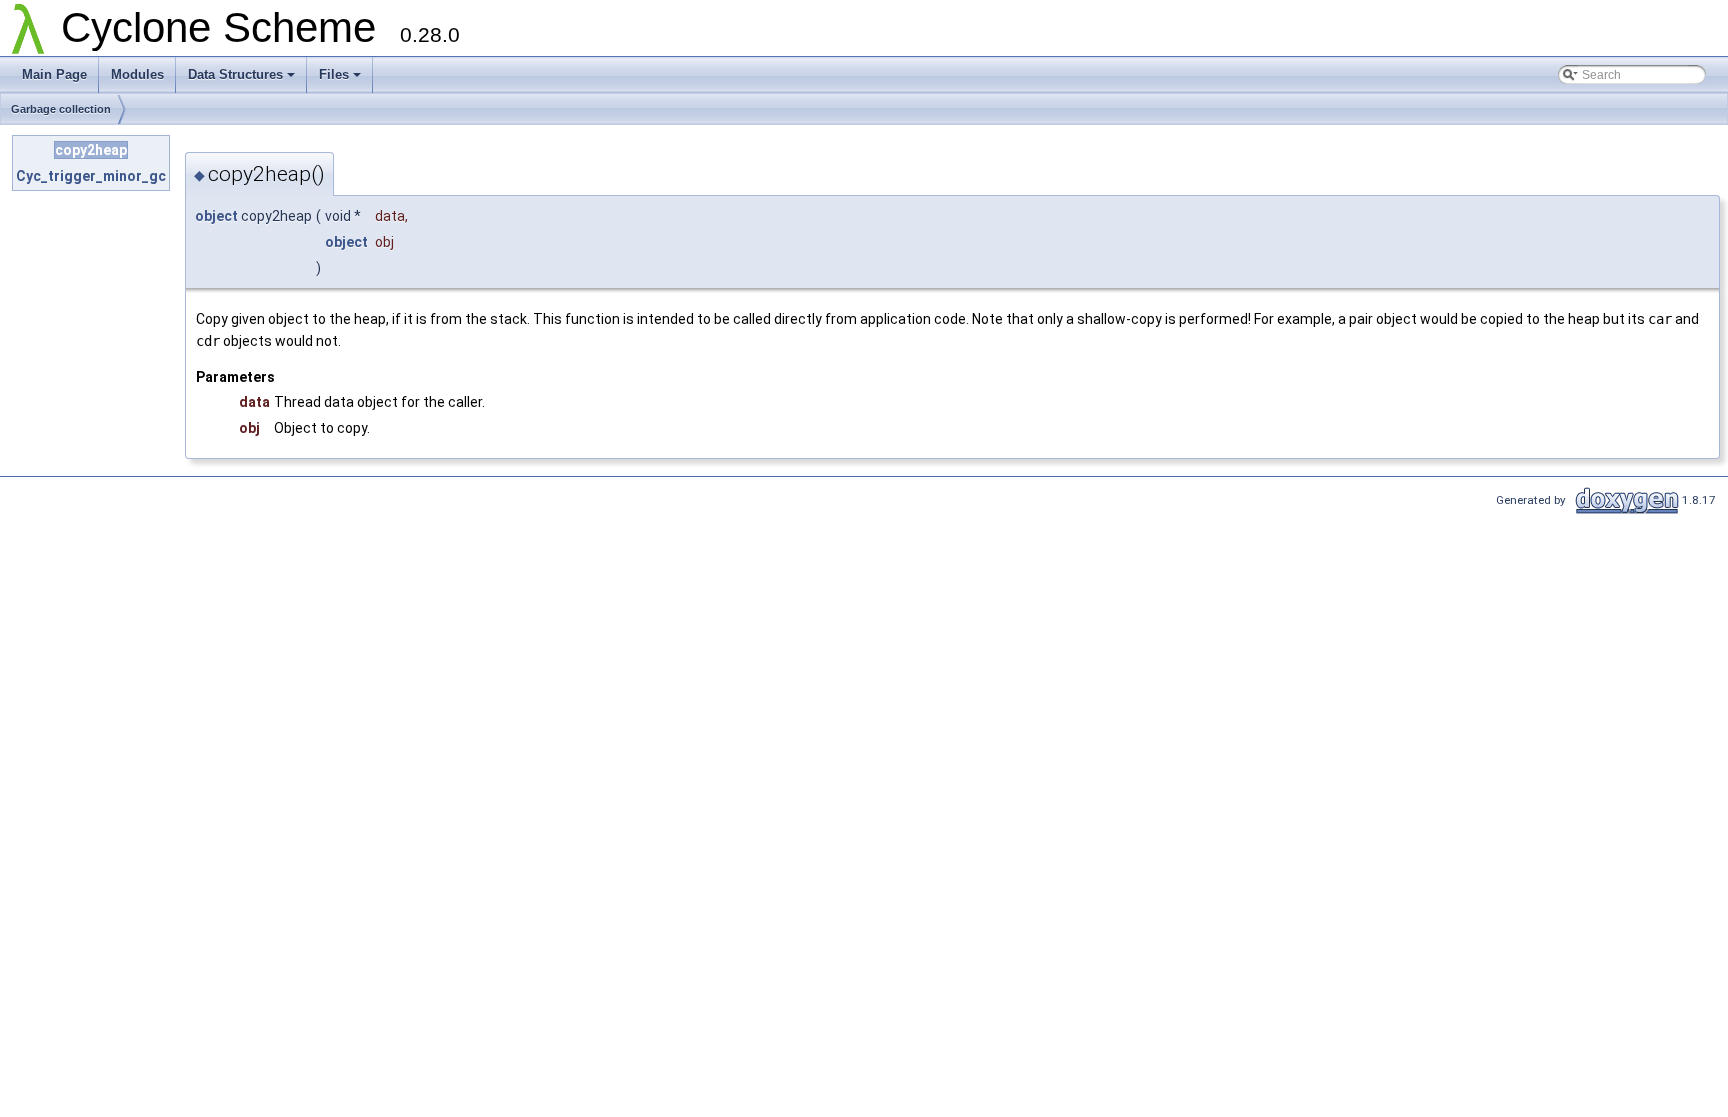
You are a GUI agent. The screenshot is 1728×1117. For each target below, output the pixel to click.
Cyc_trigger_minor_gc (91, 176)
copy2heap (91, 150)
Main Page (54, 74)
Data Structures (235, 74)
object (216, 216)
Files (334, 74)
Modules (137, 74)
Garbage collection (61, 109)
